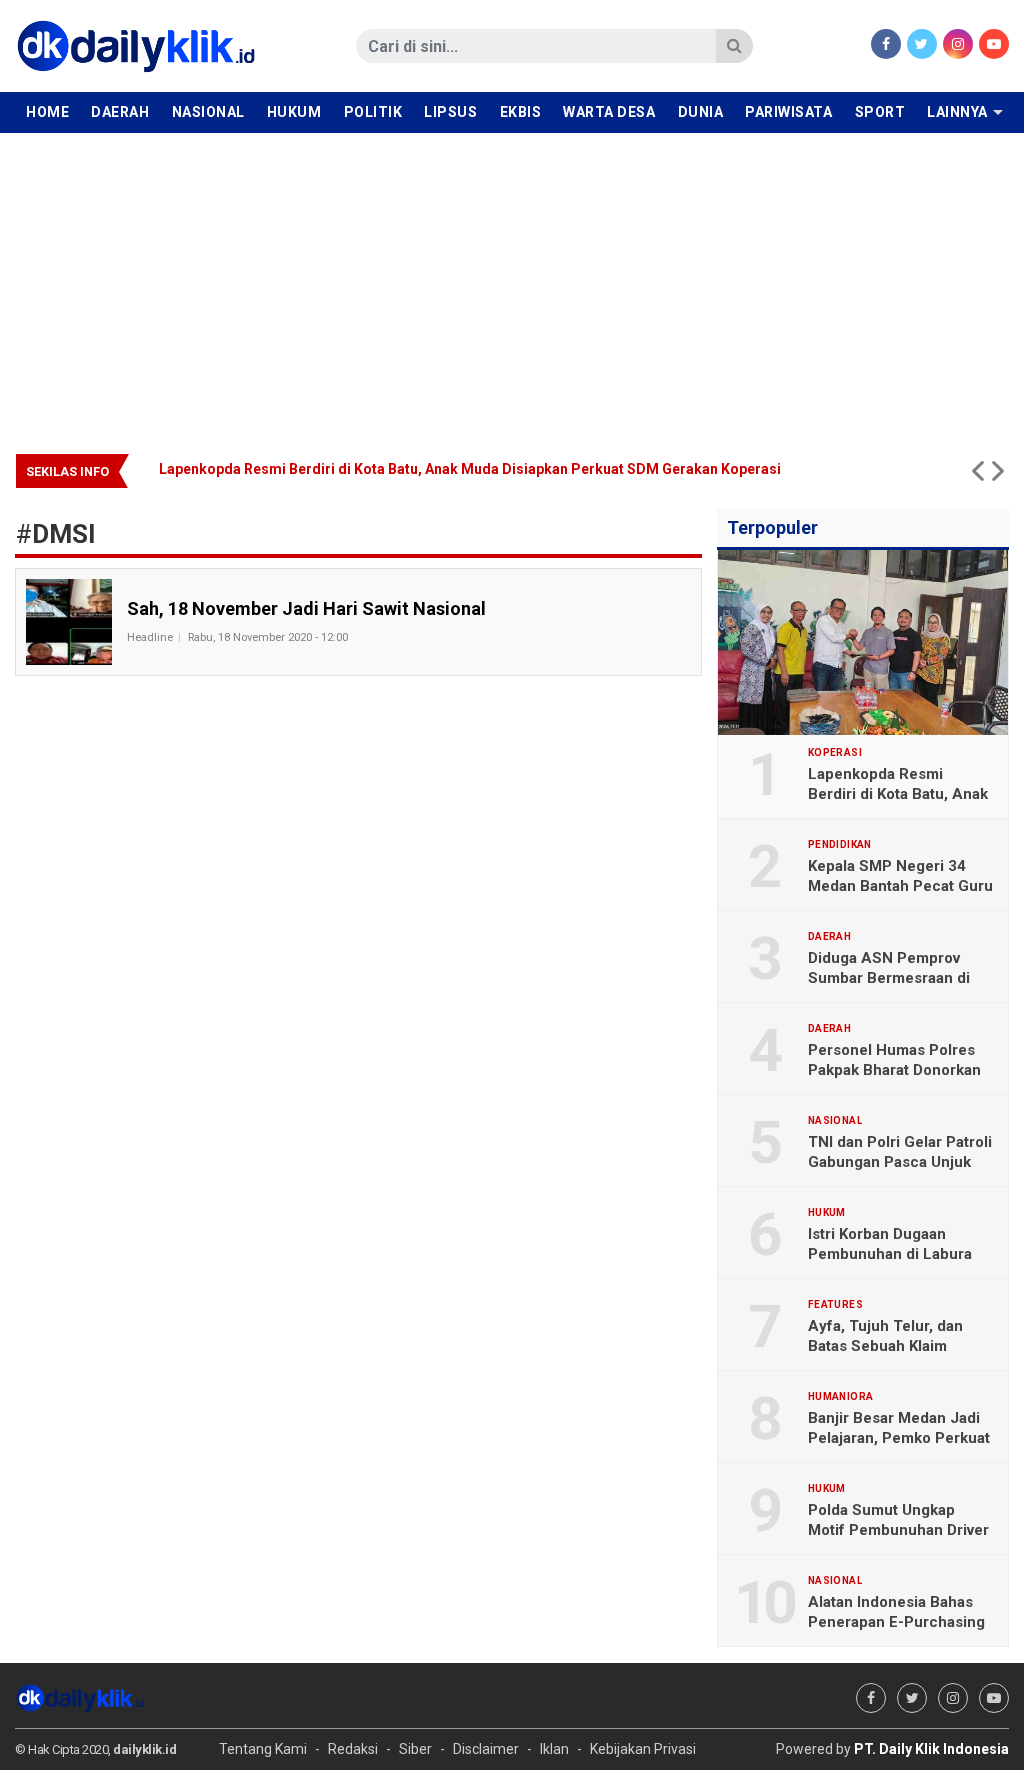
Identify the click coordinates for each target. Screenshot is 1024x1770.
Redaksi (353, 1749)
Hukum (294, 112)
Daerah (120, 112)
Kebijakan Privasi (643, 1749)
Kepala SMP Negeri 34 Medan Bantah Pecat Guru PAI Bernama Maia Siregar (900, 886)
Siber (415, 1749)
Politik (373, 112)
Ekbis (521, 112)
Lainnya (957, 112)
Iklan (554, 1749)
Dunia (701, 112)
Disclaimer (486, 1749)
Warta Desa (609, 112)
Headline (150, 637)
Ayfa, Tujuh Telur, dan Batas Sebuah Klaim (885, 1336)
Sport (880, 112)
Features (835, 1305)
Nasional (208, 112)
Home (47, 112)
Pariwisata (788, 112)
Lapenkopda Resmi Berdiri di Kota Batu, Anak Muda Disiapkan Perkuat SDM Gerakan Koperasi (164, 469)
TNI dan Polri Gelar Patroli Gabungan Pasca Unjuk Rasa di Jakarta (900, 1162)
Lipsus (450, 112)
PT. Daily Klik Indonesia (931, 1749)
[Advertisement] (512, 283)
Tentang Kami (263, 1749)
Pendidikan (840, 845)
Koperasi (835, 753)
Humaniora (841, 1397)
